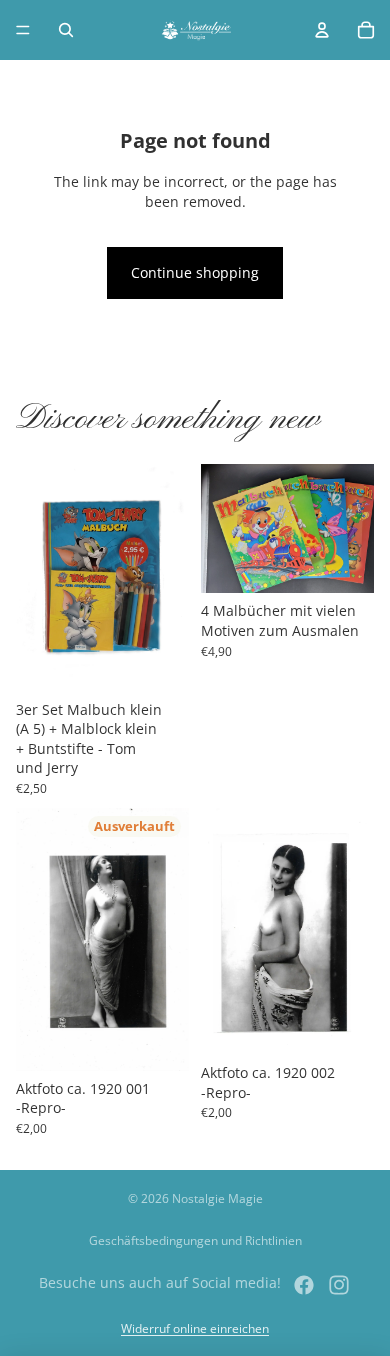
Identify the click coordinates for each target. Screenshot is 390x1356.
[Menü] (23, 30)
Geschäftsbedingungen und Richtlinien (195, 1240)
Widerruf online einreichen (195, 1328)
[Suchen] (66, 30)
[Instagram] (339, 1285)
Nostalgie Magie (217, 1198)
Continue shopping (195, 272)
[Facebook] (304, 1285)
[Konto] (322, 30)
